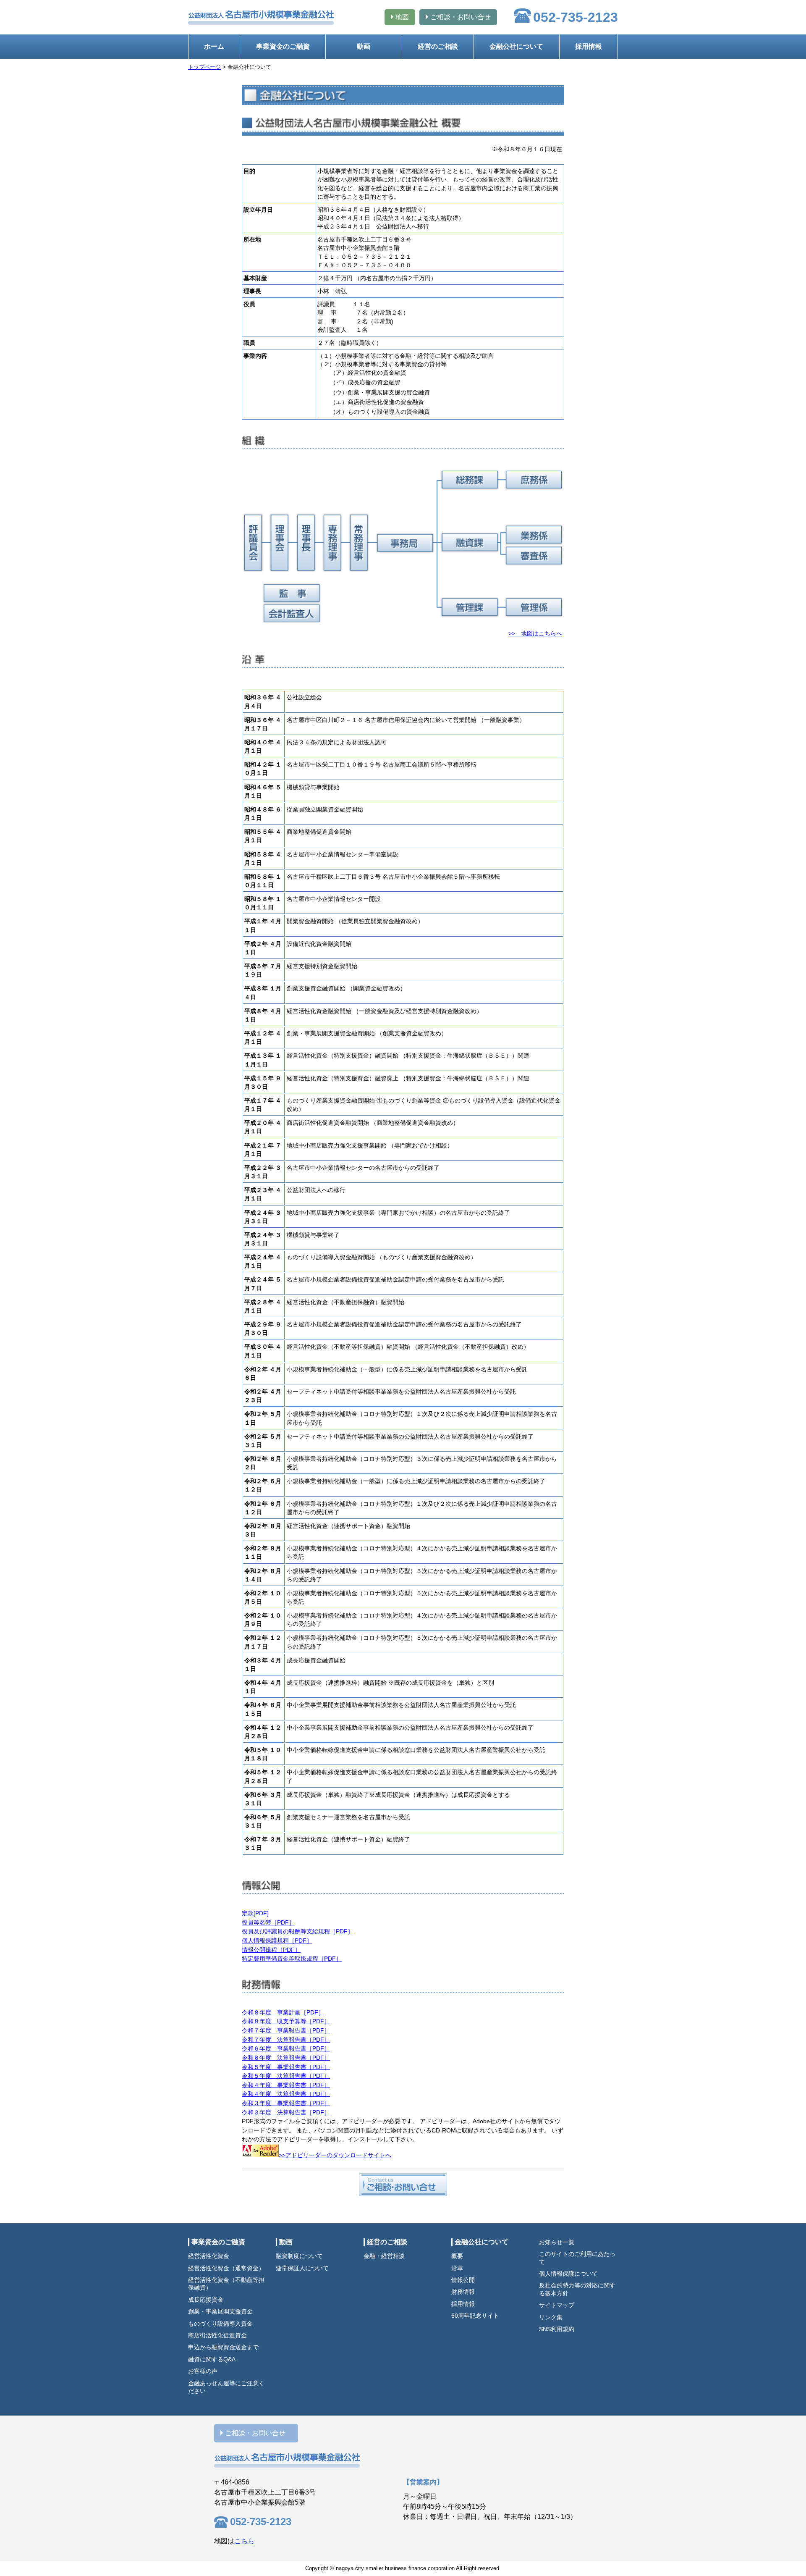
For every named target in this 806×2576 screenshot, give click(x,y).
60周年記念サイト (475, 2316)
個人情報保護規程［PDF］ (277, 1941)
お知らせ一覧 (557, 2242)
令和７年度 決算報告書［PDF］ (286, 2040)
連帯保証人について (302, 2268)
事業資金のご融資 (283, 46)
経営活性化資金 (209, 2256)
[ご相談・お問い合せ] (403, 2186)
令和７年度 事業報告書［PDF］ (286, 2030)
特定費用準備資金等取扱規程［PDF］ (292, 1959)
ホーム (214, 46)
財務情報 (463, 2292)
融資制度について (299, 2256)
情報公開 (463, 2280)
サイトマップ (557, 2305)
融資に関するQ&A (212, 2359)
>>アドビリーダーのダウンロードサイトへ (335, 2155)
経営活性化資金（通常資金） (226, 2268)
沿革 (457, 2268)
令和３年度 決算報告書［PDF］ (286, 2112)
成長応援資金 (206, 2300)
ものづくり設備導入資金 (220, 2324)
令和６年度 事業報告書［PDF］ (286, 2048)
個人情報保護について (568, 2274)
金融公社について (516, 46)
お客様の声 (203, 2371)
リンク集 (551, 2317)
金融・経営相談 (384, 2256)
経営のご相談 (438, 46)
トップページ (204, 67)
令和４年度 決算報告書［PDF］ (286, 2094)
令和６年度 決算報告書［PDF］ (286, 2058)
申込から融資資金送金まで (223, 2347)
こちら (244, 2541)
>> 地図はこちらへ (535, 633)
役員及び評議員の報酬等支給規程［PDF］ (298, 1931)
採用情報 (589, 46)
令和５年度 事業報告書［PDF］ (286, 2067)
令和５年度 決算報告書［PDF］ (286, 2076)
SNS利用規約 (557, 2329)
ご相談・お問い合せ (461, 17)
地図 (402, 17)
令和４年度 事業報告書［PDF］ (286, 2085)
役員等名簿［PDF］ (268, 1922)
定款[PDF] (255, 1913)
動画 (364, 46)
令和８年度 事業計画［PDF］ (283, 2012)
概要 (457, 2256)
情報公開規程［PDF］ (271, 1950)
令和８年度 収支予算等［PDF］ (286, 2021)
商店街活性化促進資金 (217, 2336)
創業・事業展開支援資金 (220, 2312)
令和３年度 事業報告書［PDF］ (286, 2103)
